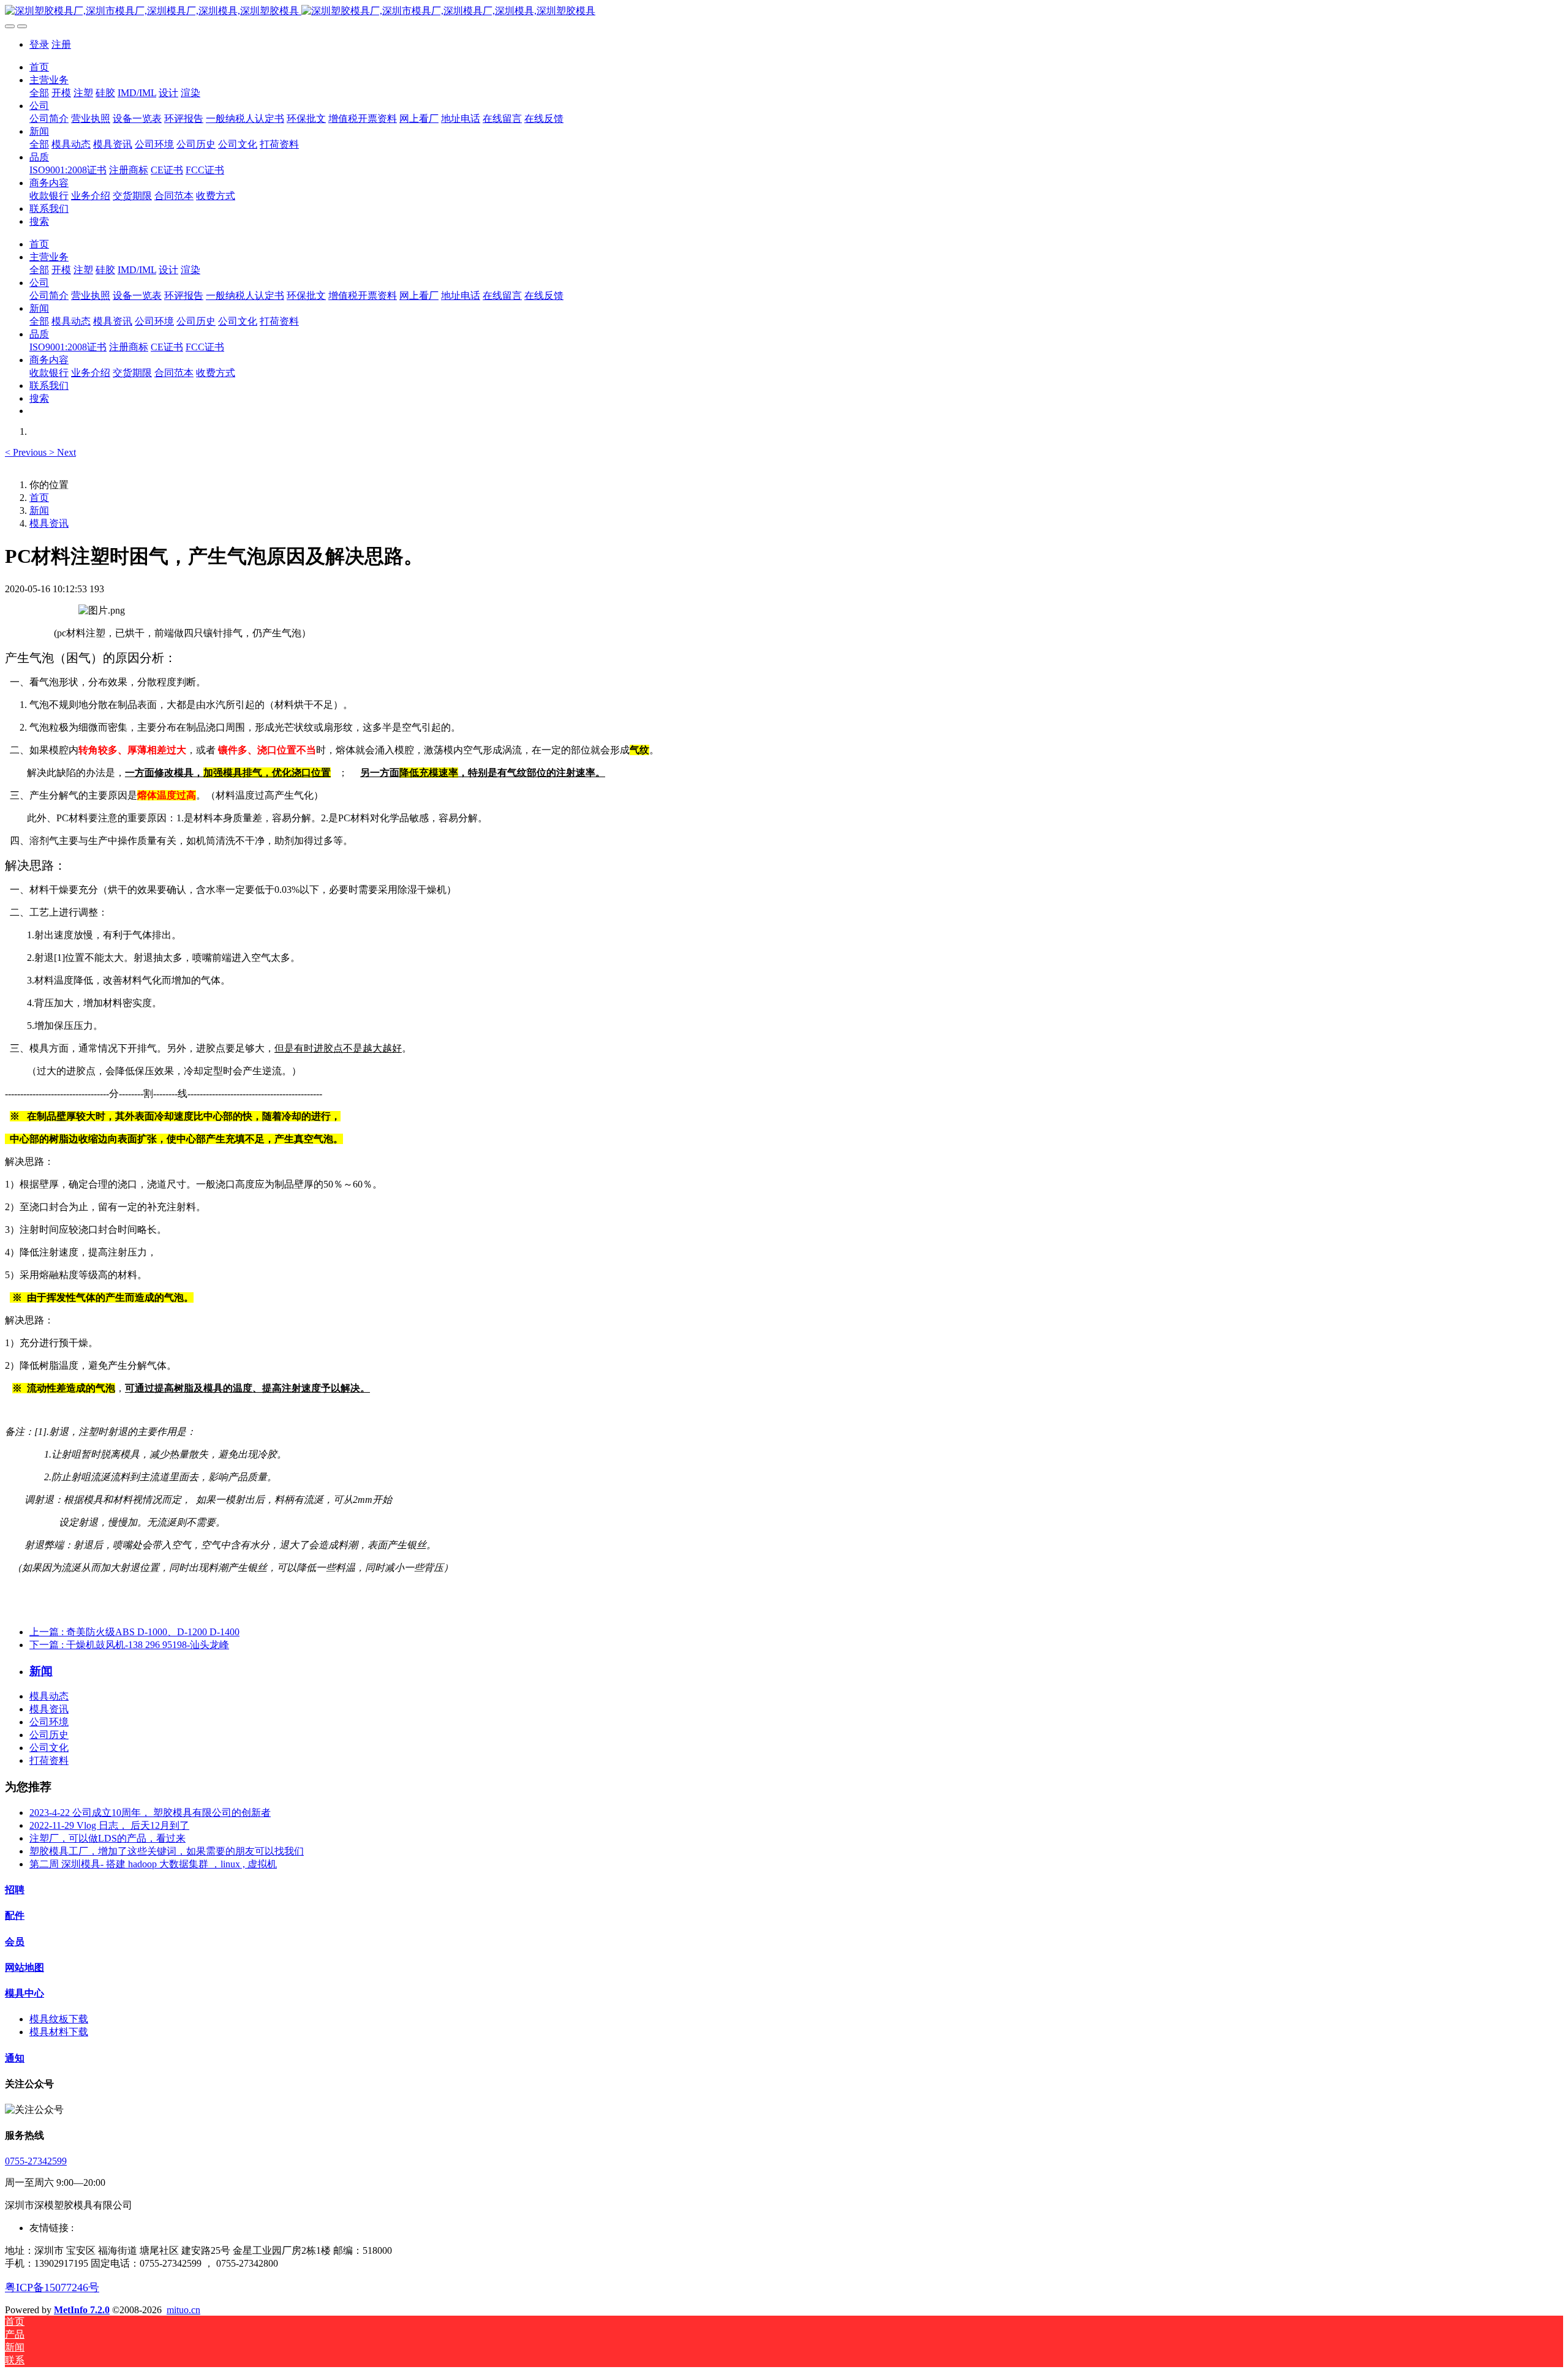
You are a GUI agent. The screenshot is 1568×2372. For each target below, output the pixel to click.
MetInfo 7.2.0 (82, 2310)
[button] (27, 452)
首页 (39, 67)
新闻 (39, 510)
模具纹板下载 (59, 2019)
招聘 (15, 1890)
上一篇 (134, 1632)
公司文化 (49, 1748)
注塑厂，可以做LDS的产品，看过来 (107, 1838)
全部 (39, 93)
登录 (39, 44)
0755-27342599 (36, 2161)
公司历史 (49, 1735)
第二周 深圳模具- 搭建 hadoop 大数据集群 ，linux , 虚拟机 (153, 1864)
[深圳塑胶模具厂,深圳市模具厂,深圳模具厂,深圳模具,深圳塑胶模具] (784, 11)
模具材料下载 (59, 2032)
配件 (15, 1915)
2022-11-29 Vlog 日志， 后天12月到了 (109, 1825)
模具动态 (49, 1696)
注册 (61, 44)
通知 (15, 2058)
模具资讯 (49, 523)
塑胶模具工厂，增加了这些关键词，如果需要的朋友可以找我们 (167, 1851)
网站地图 (24, 1967)
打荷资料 (49, 1760)
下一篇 (129, 1645)
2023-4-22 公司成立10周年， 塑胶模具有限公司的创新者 (150, 1813)
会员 (15, 1942)
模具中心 (24, 1993)
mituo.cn (183, 2310)
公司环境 (49, 1722)
